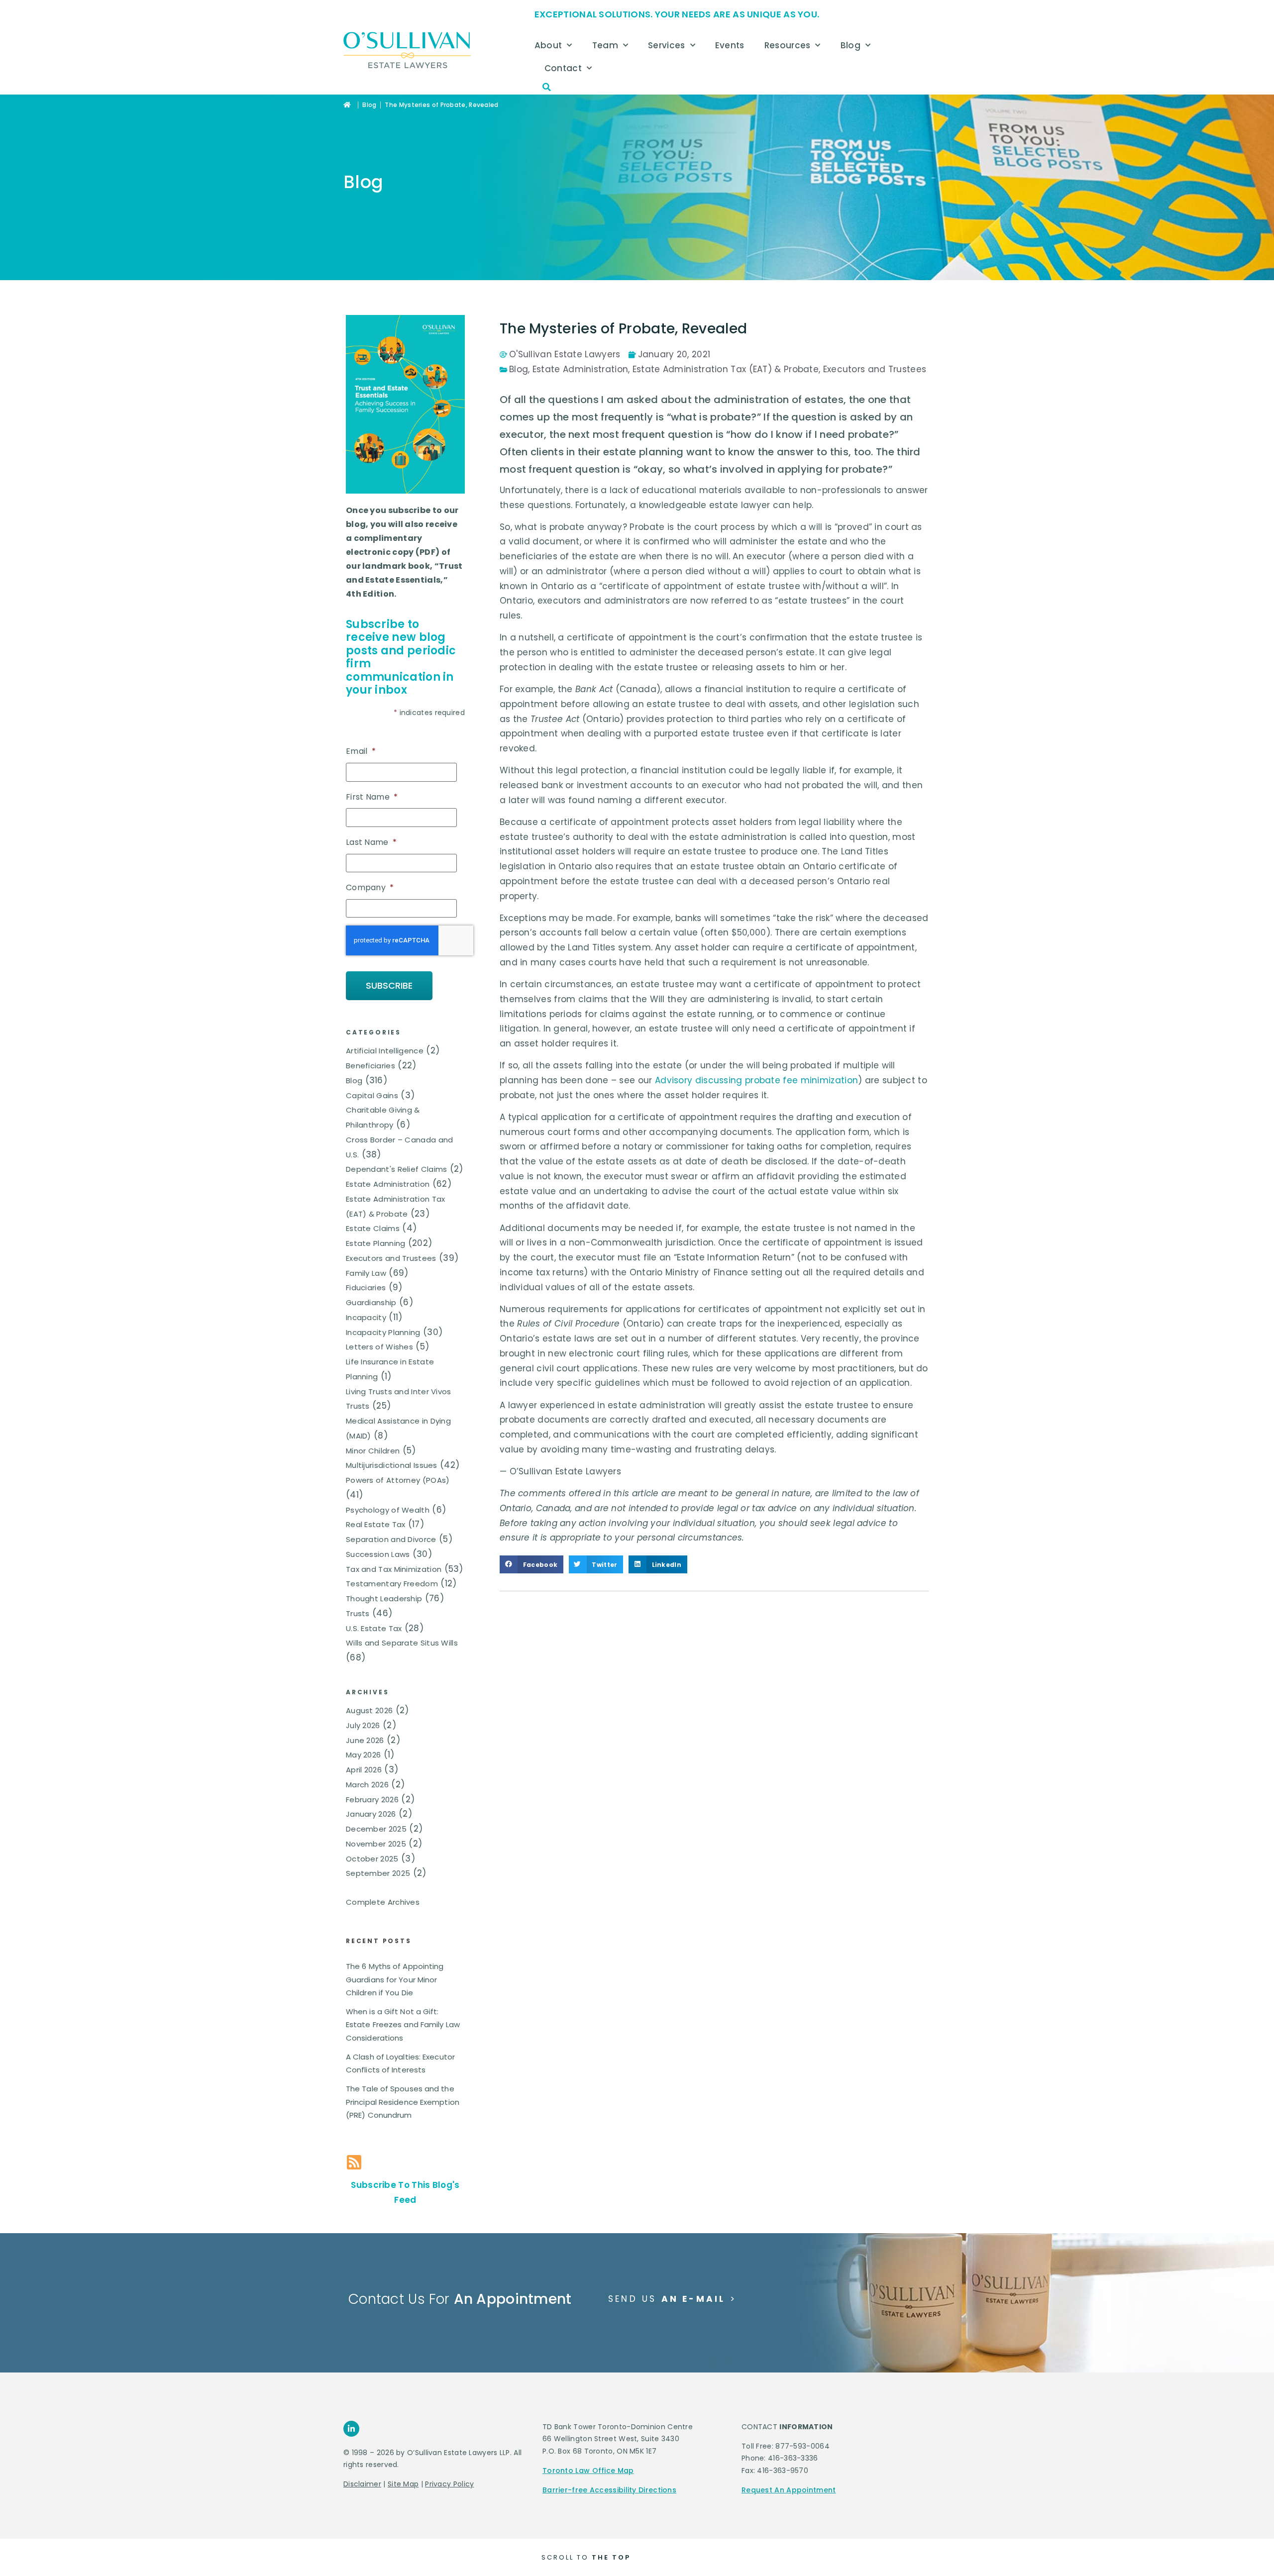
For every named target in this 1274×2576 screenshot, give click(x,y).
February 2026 (372, 1800)
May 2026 (363, 1755)
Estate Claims (373, 1228)
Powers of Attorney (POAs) (398, 1480)
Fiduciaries (366, 1288)
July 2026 (363, 1725)
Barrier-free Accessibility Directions (609, 2490)
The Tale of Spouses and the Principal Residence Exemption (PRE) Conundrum (403, 2102)
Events (730, 45)
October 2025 (372, 1859)
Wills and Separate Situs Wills (402, 1643)
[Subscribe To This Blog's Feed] (354, 2162)
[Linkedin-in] (351, 2429)
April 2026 (364, 1770)
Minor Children (373, 1451)
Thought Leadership (384, 1598)
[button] (547, 87)
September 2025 (378, 1873)
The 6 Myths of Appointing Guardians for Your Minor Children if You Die (395, 1979)
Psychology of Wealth (388, 1510)
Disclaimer (362, 2484)
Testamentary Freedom (392, 1584)
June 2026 (365, 1740)
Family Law (366, 1273)
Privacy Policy (449, 2484)
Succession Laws (378, 1554)
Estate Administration (388, 1184)
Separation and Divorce (391, 1539)
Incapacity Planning (383, 1332)
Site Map (403, 2484)
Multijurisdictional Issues (392, 1465)
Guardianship (371, 1302)
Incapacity (366, 1317)
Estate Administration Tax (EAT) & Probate (726, 369)
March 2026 (367, 1785)
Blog (850, 45)
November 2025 (376, 1844)
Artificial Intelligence (385, 1051)
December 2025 (376, 1829)
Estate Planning (376, 1243)
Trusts (358, 1613)
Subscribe (389, 985)
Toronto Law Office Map (588, 2471)
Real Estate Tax (376, 1524)
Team (605, 45)
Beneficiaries (371, 1066)
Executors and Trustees (391, 1258)
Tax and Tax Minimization (394, 1569)
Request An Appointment (789, 2490)
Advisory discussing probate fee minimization (756, 1080)
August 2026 (369, 1710)
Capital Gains (372, 1095)
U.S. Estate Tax (374, 1628)
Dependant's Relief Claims (397, 1169)
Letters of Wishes (379, 1347)
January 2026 (371, 1814)
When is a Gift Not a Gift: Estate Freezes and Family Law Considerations (403, 2025)
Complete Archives (383, 1902)
